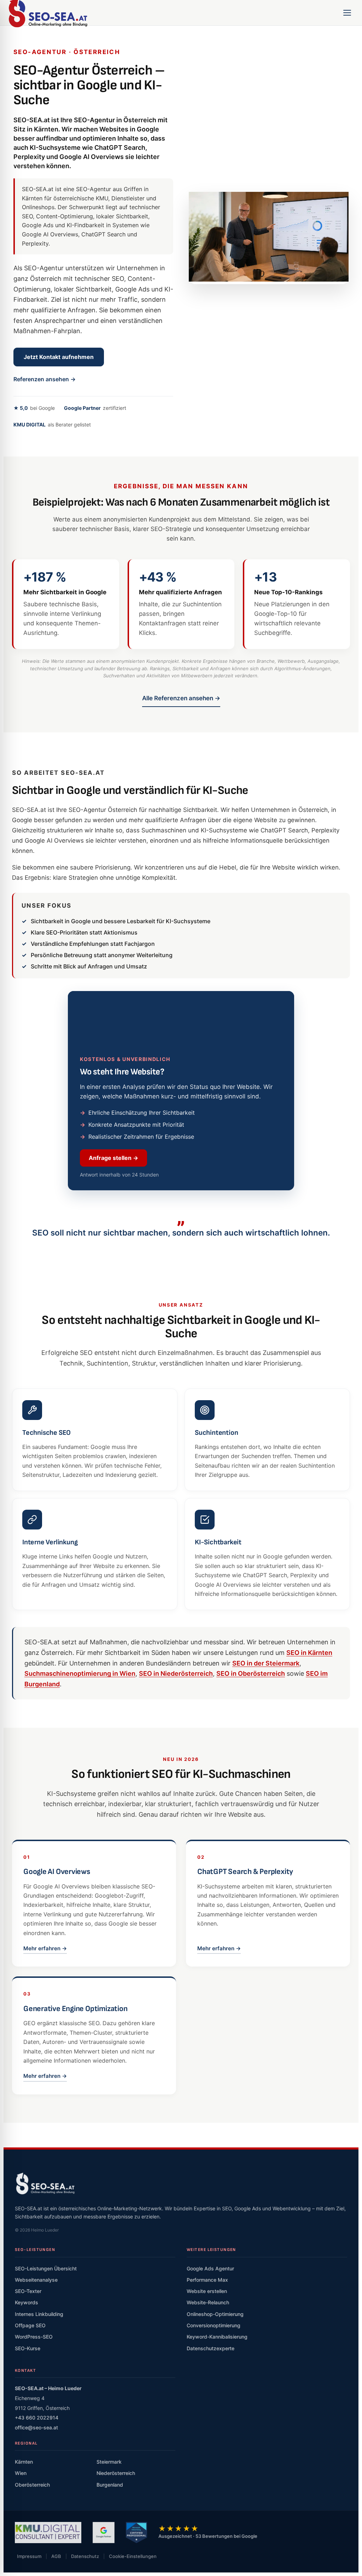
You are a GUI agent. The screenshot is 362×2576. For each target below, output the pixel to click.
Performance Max (207, 2377)
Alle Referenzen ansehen (181, 698)
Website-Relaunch (208, 2400)
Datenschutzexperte (211, 2446)
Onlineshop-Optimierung (215, 2412)
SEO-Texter (28, 2389)
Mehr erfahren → (45, 2046)
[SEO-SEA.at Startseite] (45, 2281)
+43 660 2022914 (37, 2515)
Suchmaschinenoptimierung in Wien (80, 1771)
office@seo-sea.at (36, 2525)
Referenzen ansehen (45, 379)
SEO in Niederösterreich (176, 1771)
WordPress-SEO (34, 2434)
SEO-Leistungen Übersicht (46, 2366)
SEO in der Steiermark (266, 1761)
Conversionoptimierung (214, 2423)
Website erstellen (207, 2389)
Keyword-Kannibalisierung (217, 2434)
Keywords (27, 2400)
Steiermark (109, 2560)
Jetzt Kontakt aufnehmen (59, 357)
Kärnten (24, 2560)
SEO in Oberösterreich (251, 1771)
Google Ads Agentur (210, 2366)
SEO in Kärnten (309, 1750)
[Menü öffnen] (347, 13)
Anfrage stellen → (113, 1256)
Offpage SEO (30, 2423)
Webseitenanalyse (36, 2377)
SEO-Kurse (28, 2446)
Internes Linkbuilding (39, 2412)
